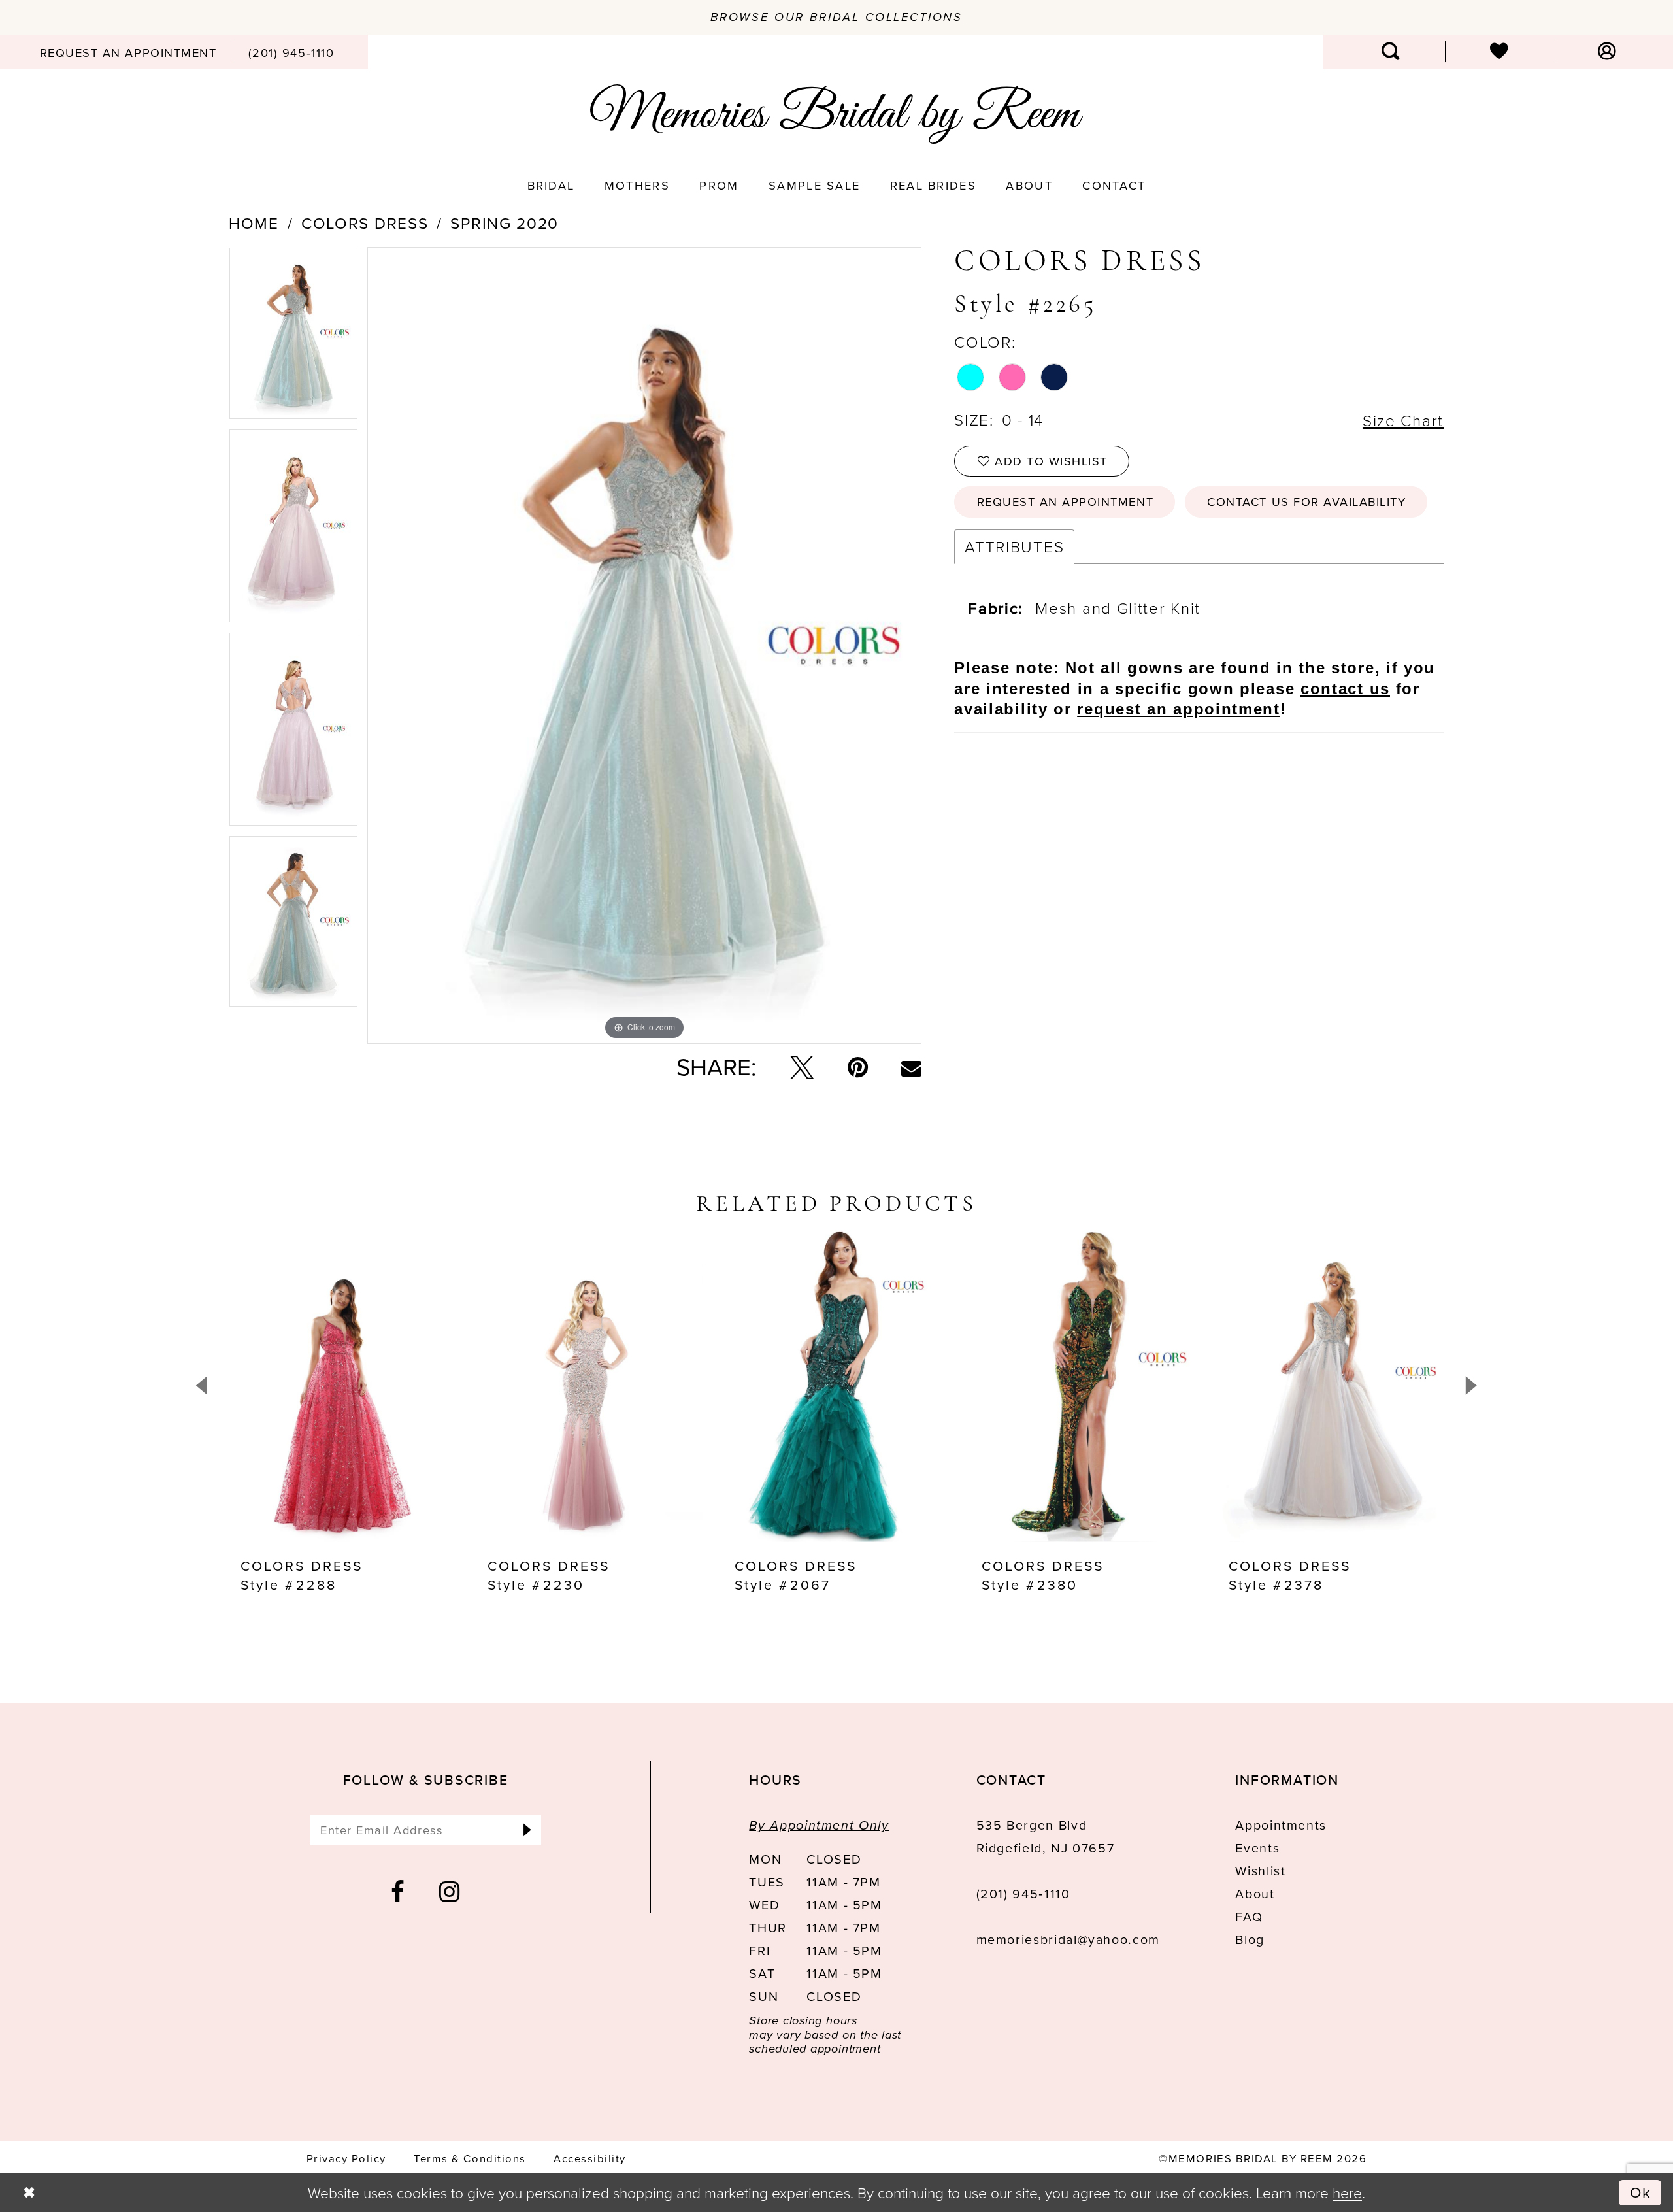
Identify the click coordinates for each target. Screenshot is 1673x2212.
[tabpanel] (293, 338)
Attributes (1014, 546)
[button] (1607, 52)
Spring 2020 (505, 224)
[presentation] (342, 1386)
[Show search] (1391, 52)
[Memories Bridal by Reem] (836, 114)
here (1347, 2192)
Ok (1641, 2192)
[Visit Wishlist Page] (1499, 52)
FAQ (1249, 1917)
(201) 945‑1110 (1023, 1894)
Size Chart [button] (1403, 420)
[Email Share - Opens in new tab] (911, 1068)
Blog (1250, 1940)
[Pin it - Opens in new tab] (858, 1067)
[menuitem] (128, 52)
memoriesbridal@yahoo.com (1068, 1940)
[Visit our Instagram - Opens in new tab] (450, 1892)
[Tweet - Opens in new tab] (802, 1067)
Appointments (1281, 1825)
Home (254, 224)
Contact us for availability (1306, 502)
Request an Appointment (1065, 502)
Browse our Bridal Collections (836, 17)
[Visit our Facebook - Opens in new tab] (398, 1892)
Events (1257, 1848)
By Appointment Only (819, 1825)
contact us (1345, 689)
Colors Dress (365, 224)
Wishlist (1260, 1871)
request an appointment (1178, 709)
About (1255, 1894)
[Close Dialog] (29, 2193)
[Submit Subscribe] (527, 1830)
